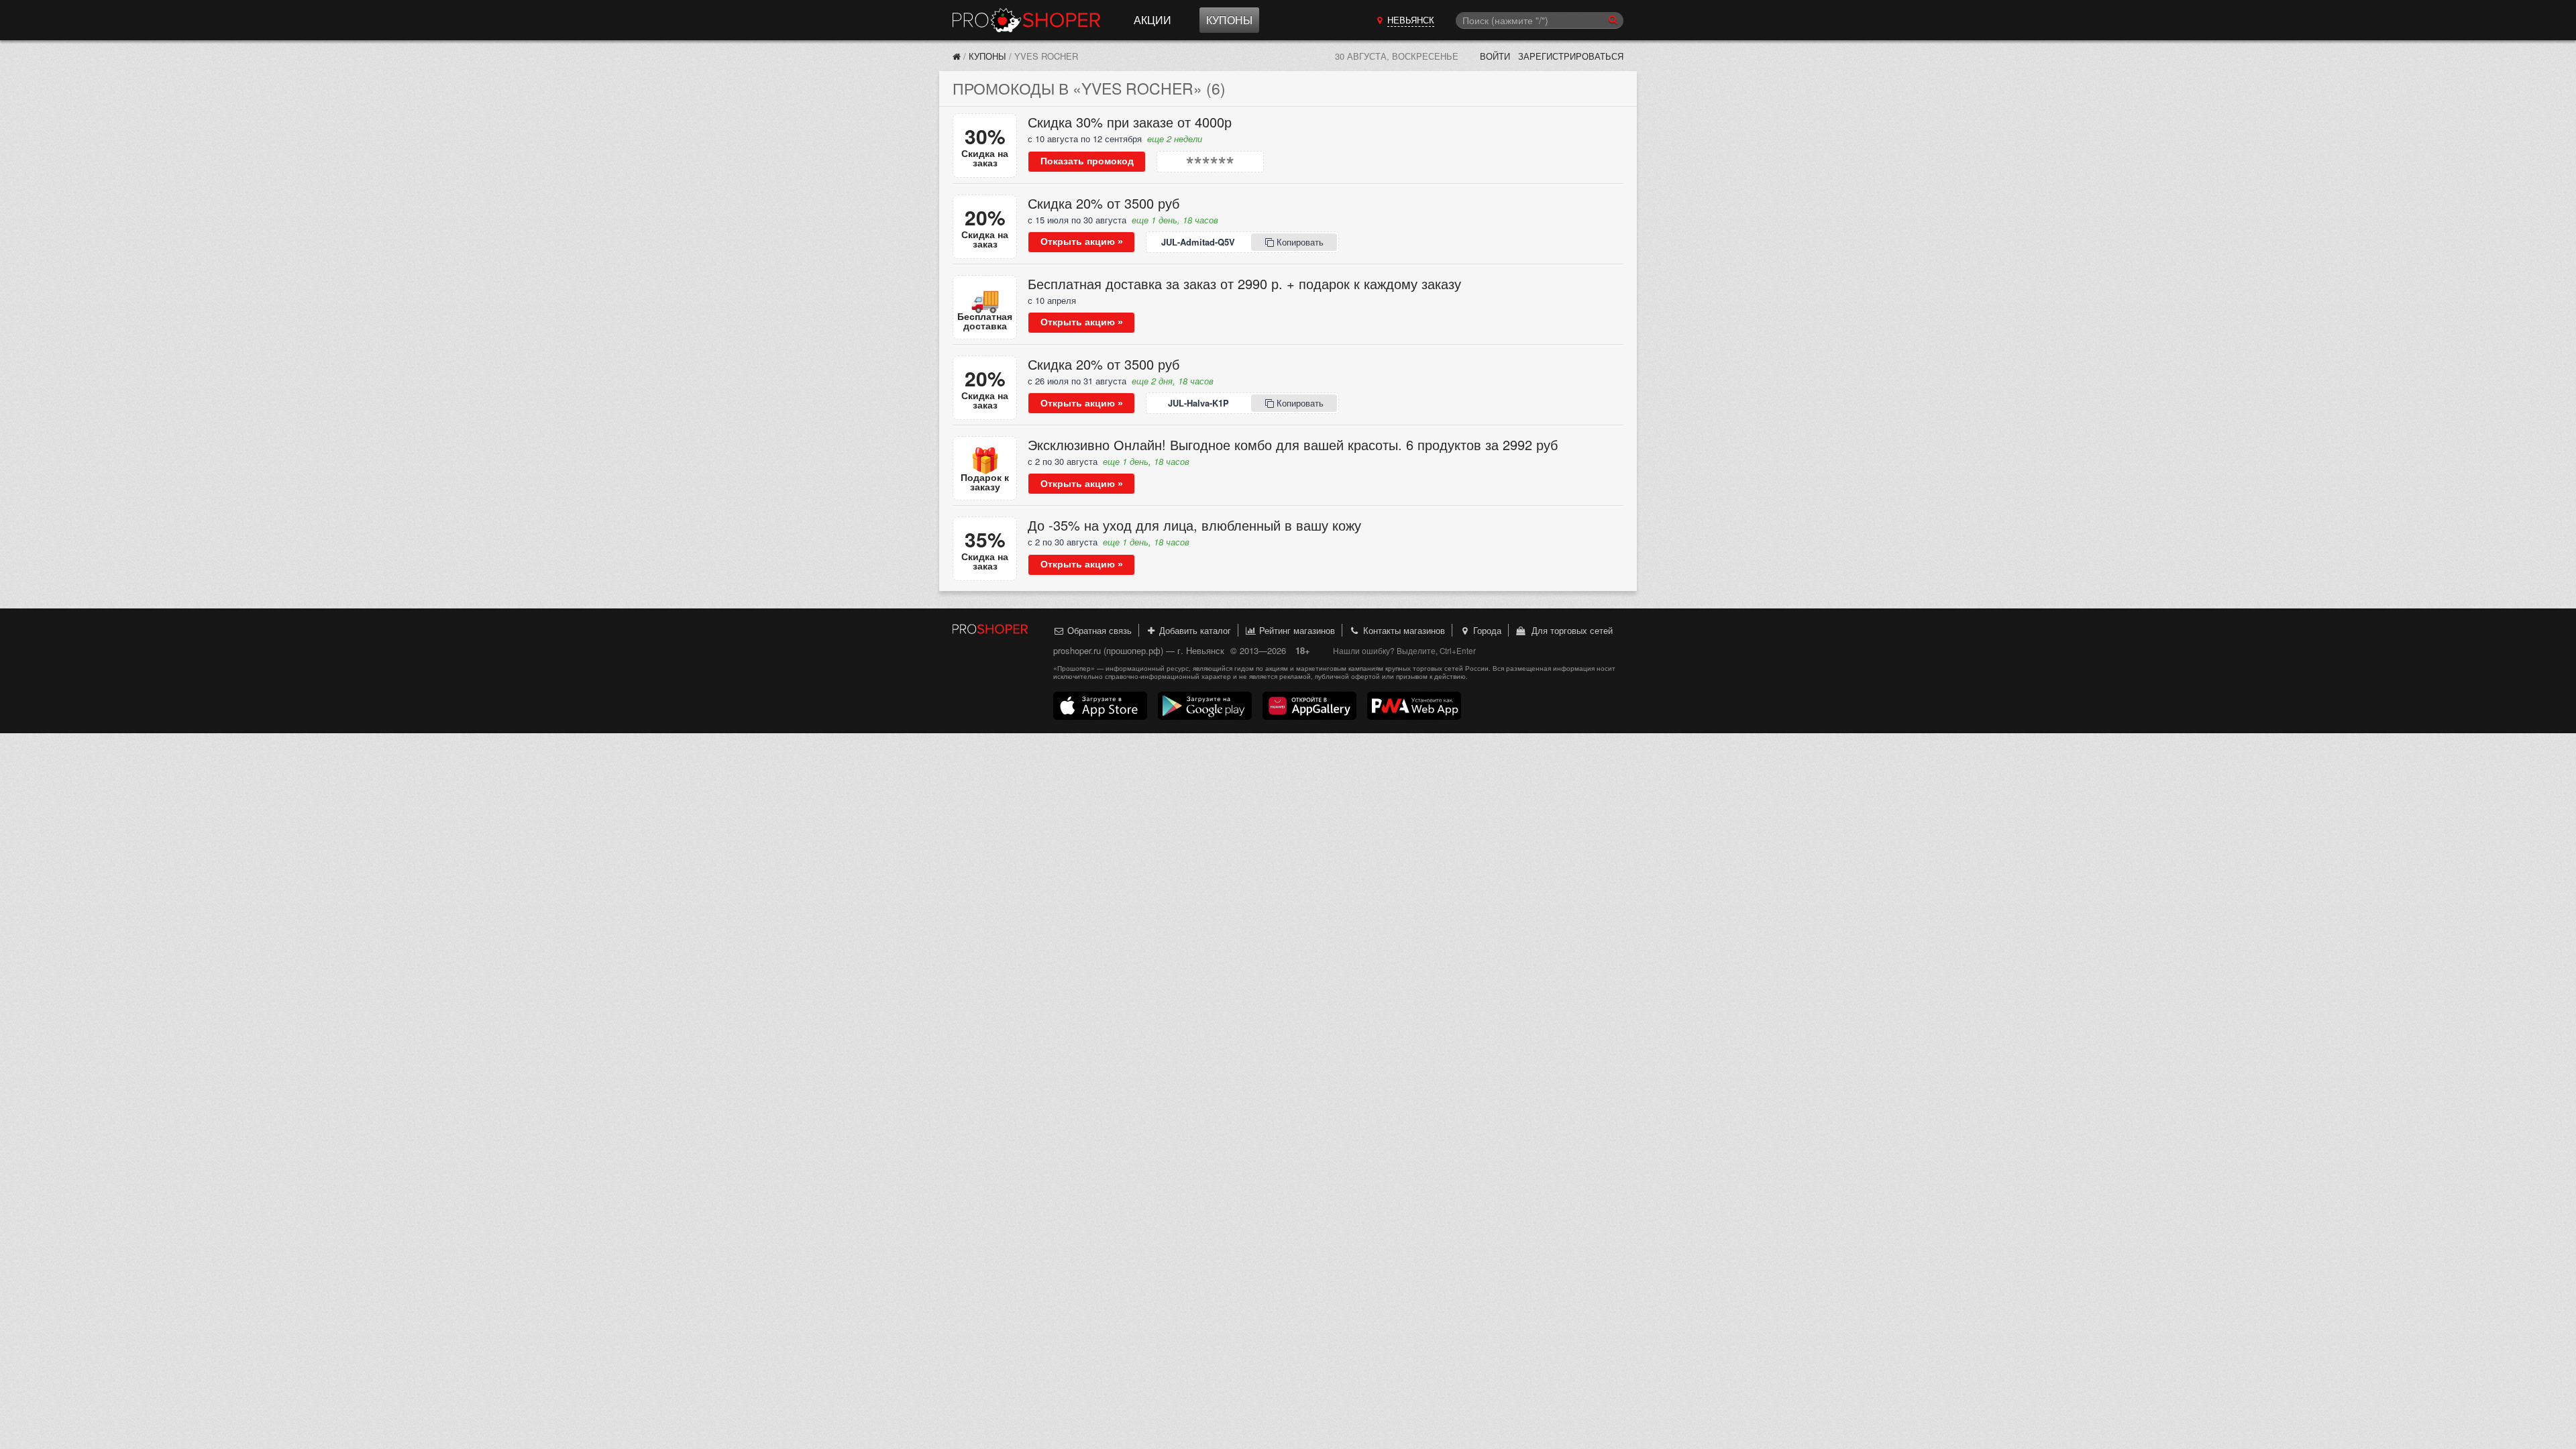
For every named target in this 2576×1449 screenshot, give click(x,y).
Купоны (1229, 20)
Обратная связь (1098, 630)
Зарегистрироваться (1571, 56)
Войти (1495, 56)
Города (1486, 630)
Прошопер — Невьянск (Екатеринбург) (1026, 20)
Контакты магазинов (1403, 630)
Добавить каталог (1194, 630)
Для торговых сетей (1569, 630)
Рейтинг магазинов (1296, 630)
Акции (1152, 20)
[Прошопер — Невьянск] (957, 56)
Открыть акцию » (1082, 241)
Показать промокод (1087, 161)
